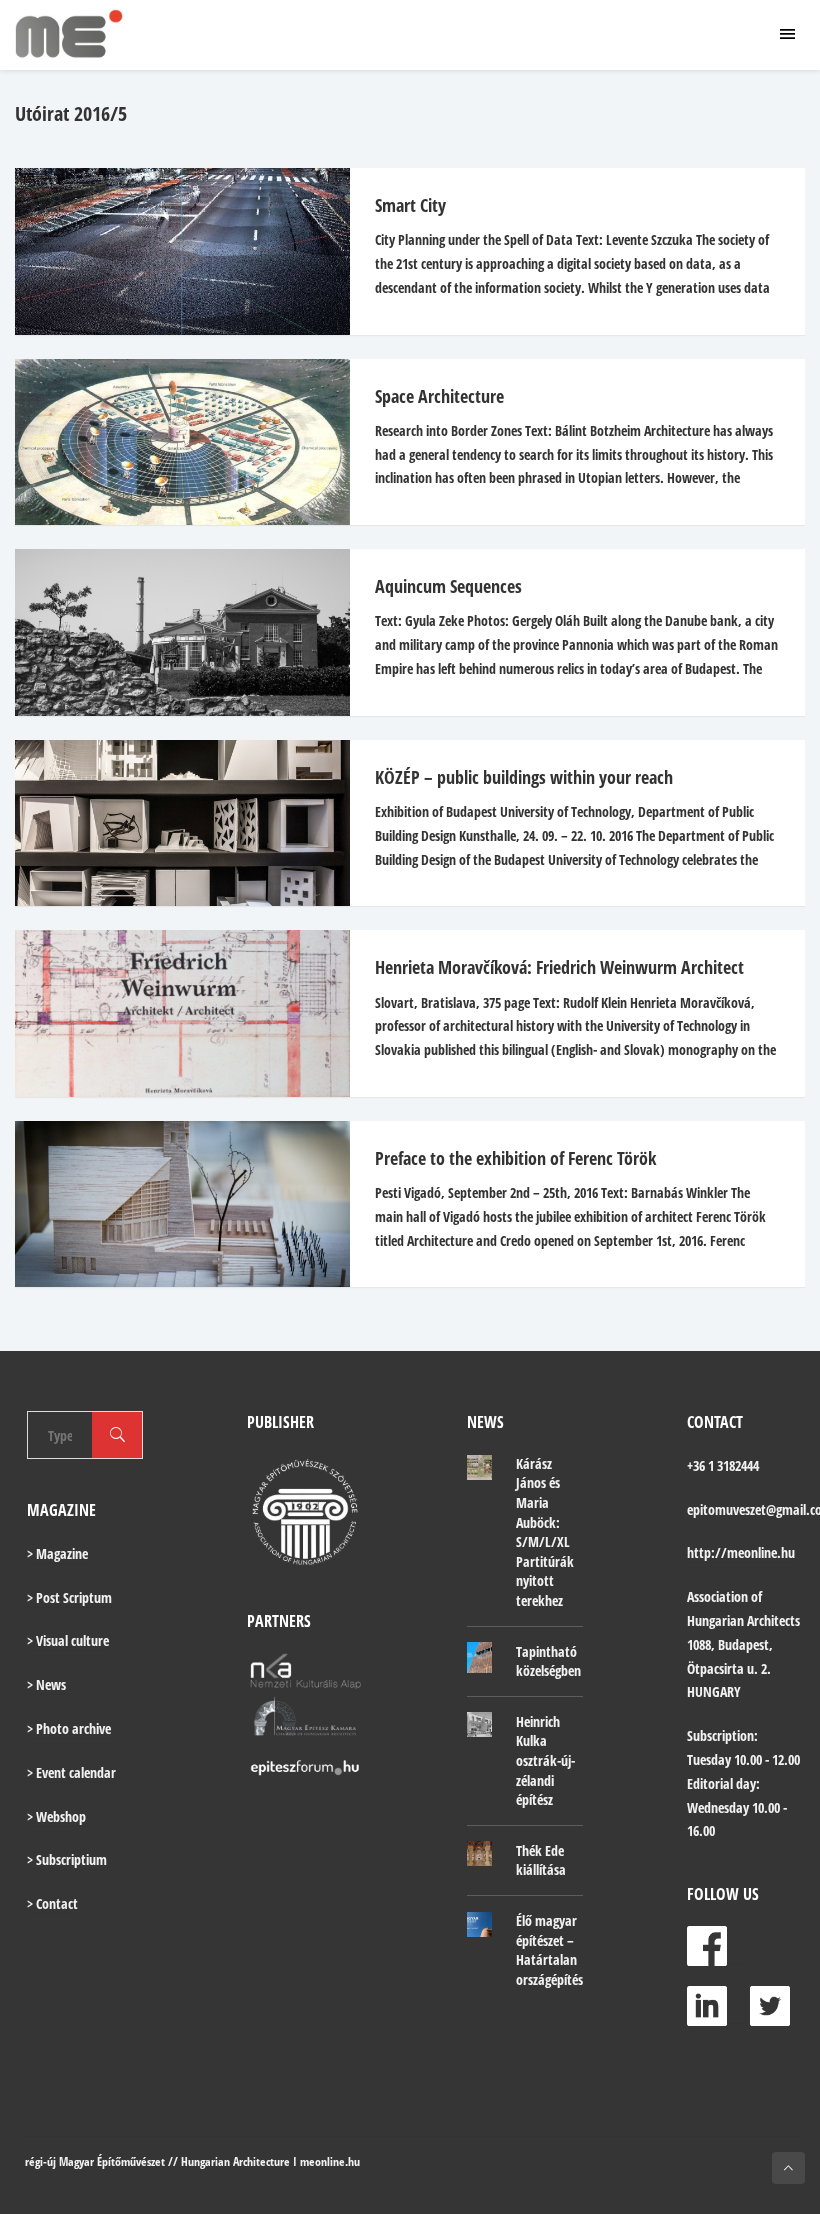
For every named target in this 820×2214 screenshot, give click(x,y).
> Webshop (56, 1816)
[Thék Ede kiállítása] (479, 1854)
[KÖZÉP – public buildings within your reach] (172, 823)
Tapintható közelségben (548, 1661)
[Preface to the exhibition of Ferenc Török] (172, 1204)
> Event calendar (71, 1772)
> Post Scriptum (69, 1597)
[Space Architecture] (172, 442)
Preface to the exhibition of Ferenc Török (515, 1158)
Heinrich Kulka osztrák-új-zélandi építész (545, 1760)
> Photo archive (69, 1728)
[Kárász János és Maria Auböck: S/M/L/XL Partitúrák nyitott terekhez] (479, 1467)
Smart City (410, 205)
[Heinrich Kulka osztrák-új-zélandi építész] (479, 1725)
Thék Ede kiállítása (541, 1860)
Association (717, 1596)
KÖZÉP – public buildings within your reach (524, 777)
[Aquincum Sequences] (172, 632)
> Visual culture (68, 1640)
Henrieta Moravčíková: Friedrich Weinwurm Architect (559, 967)
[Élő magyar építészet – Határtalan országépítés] (479, 1924)
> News (46, 1684)
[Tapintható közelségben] (479, 1657)
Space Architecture (439, 396)
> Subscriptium (67, 1859)
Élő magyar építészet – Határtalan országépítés (549, 1950)
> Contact (52, 1903)
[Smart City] (172, 251)
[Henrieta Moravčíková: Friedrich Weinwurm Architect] (172, 1013)
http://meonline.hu (741, 1552)
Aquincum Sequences (448, 586)
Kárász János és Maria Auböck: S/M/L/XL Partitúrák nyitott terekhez (545, 1532)
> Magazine (57, 1553)
